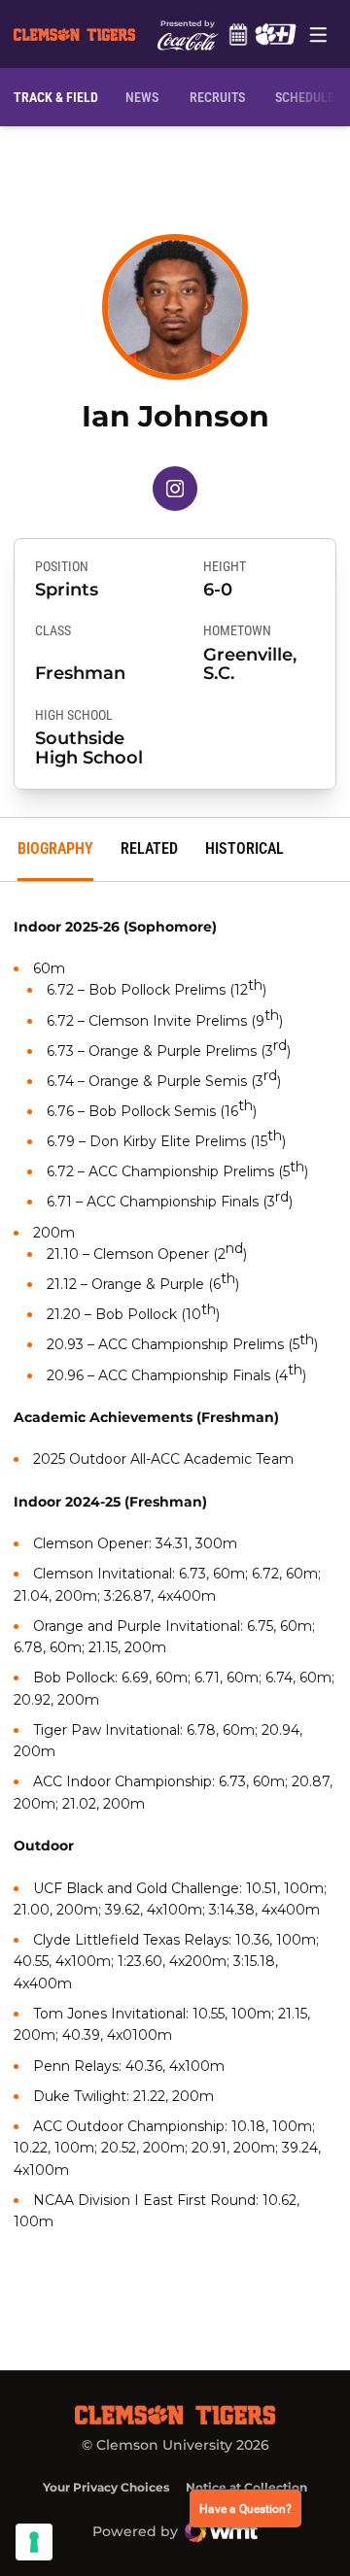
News (142, 97)
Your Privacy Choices (106, 2487)
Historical (245, 848)
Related (149, 848)
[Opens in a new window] (275, 34)
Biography (55, 848)
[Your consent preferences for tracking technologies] (34, 2542)
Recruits (222, 97)
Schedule (238, 34)
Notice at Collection (246, 2487)
